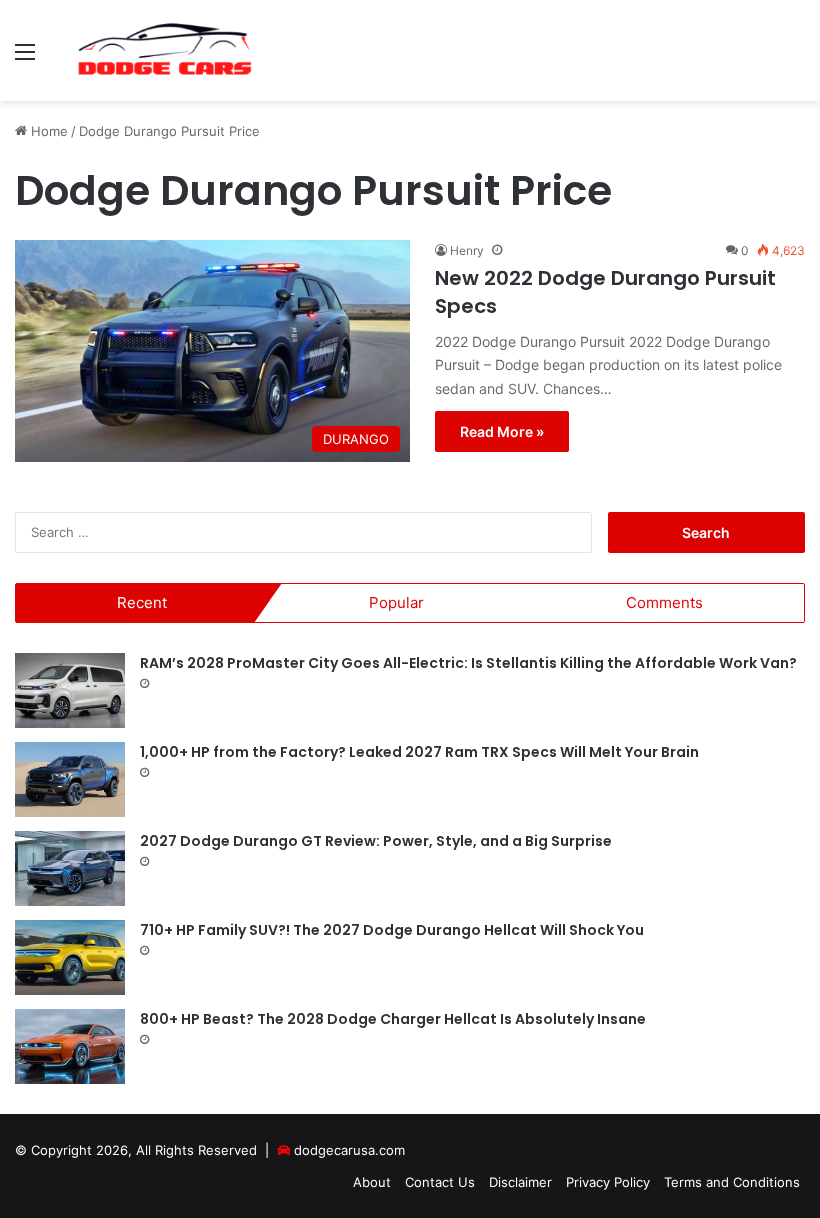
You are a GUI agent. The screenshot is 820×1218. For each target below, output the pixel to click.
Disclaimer (520, 1182)
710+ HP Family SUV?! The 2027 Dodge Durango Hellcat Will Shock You (392, 930)
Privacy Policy (608, 1182)
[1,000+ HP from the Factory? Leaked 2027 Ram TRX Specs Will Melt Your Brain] (70, 779)
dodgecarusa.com (349, 1150)
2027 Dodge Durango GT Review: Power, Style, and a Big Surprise (376, 841)
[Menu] (25, 58)
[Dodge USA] (165, 50)
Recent (142, 602)
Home (47, 131)
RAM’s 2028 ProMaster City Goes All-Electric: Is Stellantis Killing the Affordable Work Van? (468, 663)
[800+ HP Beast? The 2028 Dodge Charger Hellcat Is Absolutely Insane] (70, 1046)
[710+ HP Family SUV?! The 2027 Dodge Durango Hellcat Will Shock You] (70, 957)
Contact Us (440, 1182)
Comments (664, 602)
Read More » (502, 431)
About (372, 1182)
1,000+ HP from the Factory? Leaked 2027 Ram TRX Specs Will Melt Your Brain (419, 752)
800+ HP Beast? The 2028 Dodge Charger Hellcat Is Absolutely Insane (393, 1019)
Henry (467, 250)
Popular (396, 602)
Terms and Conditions (732, 1182)
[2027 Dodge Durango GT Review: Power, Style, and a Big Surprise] (70, 868)
